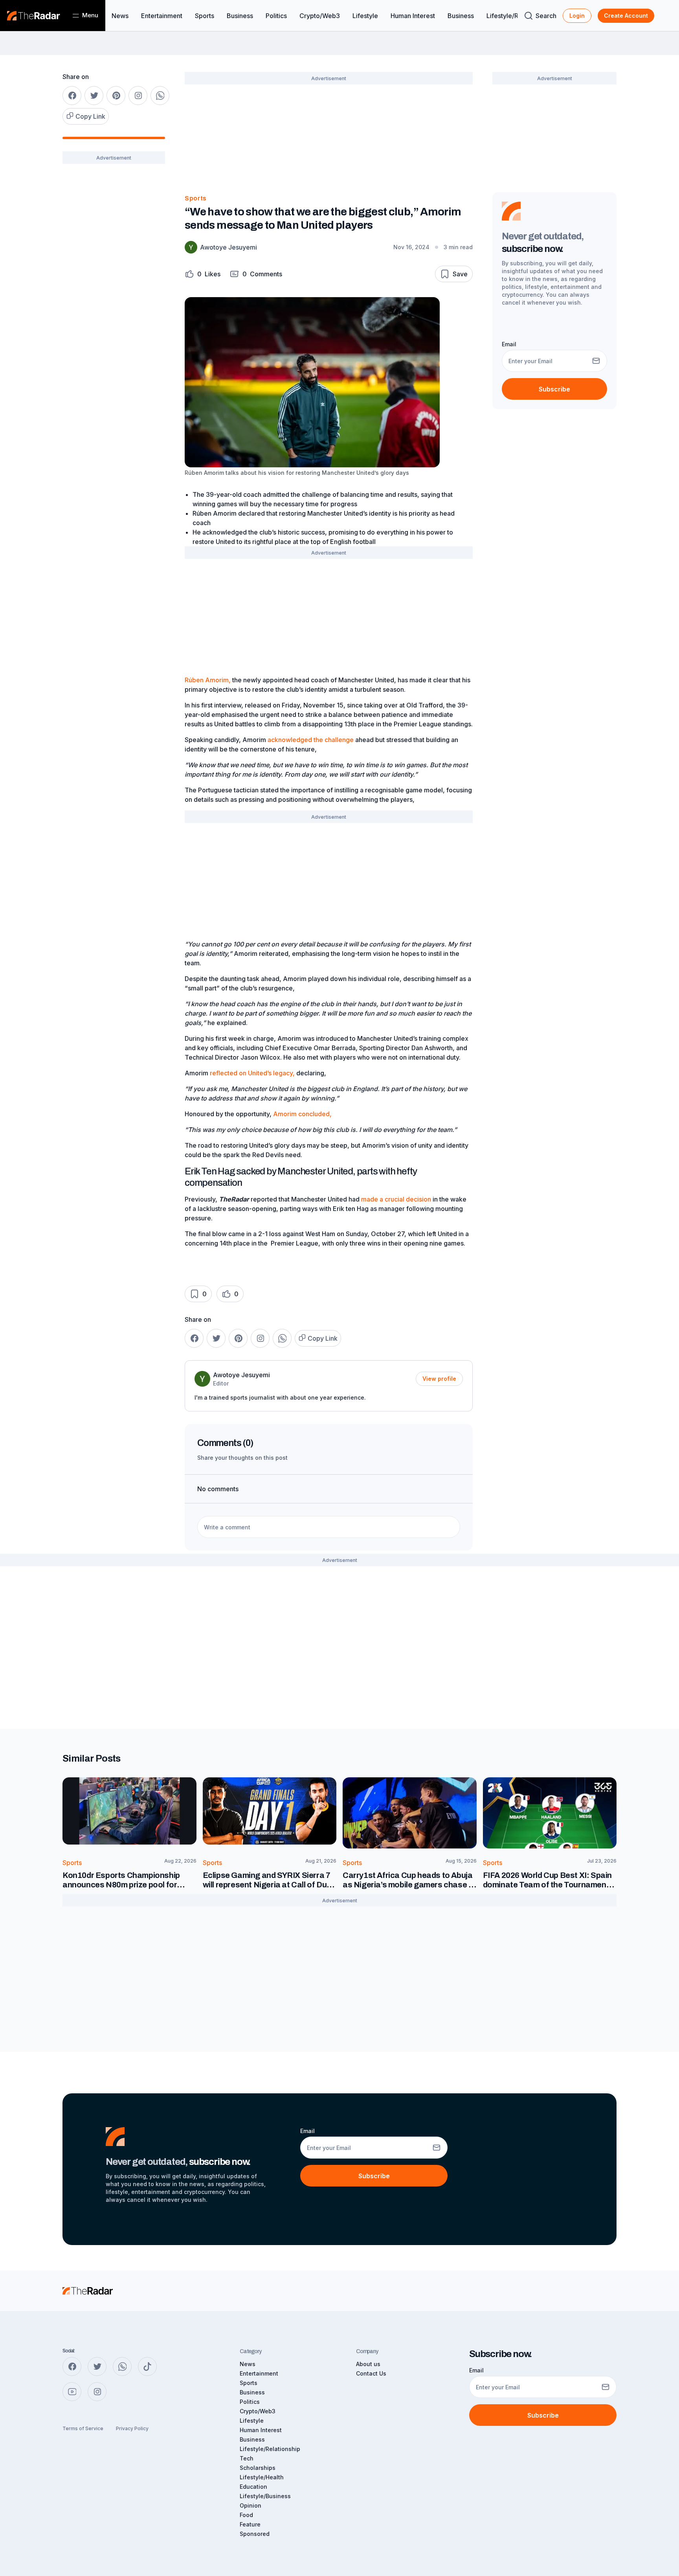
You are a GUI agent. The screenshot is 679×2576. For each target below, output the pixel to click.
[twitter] (94, 96)
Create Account (626, 16)
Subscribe (554, 389)
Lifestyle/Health (262, 2477)
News (120, 16)
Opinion (250, 2505)
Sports (205, 16)
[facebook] (72, 96)
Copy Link (90, 116)
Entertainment (162, 16)
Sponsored (255, 2534)
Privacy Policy (132, 2428)
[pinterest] (116, 96)
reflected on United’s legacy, (252, 1073)
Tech (247, 2458)
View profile (439, 1379)
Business (240, 16)
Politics (276, 16)
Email (509, 344)
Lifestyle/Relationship (270, 2449)
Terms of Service (83, 2428)
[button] (203, 274)
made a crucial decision (396, 1199)
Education (253, 2487)
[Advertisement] (114, 294)
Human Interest (413, 16)
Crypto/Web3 (320, 16)
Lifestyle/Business (265, 2496)
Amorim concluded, (302, 1114)
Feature (250, 2524)
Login (577, 16)
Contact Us (371, 2373)
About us (368, 2364)
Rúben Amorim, (208, 680)
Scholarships (258, 2468)
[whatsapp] (160, 96)
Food (246, 2515)
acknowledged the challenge (311, 740)
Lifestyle (365, 16)
